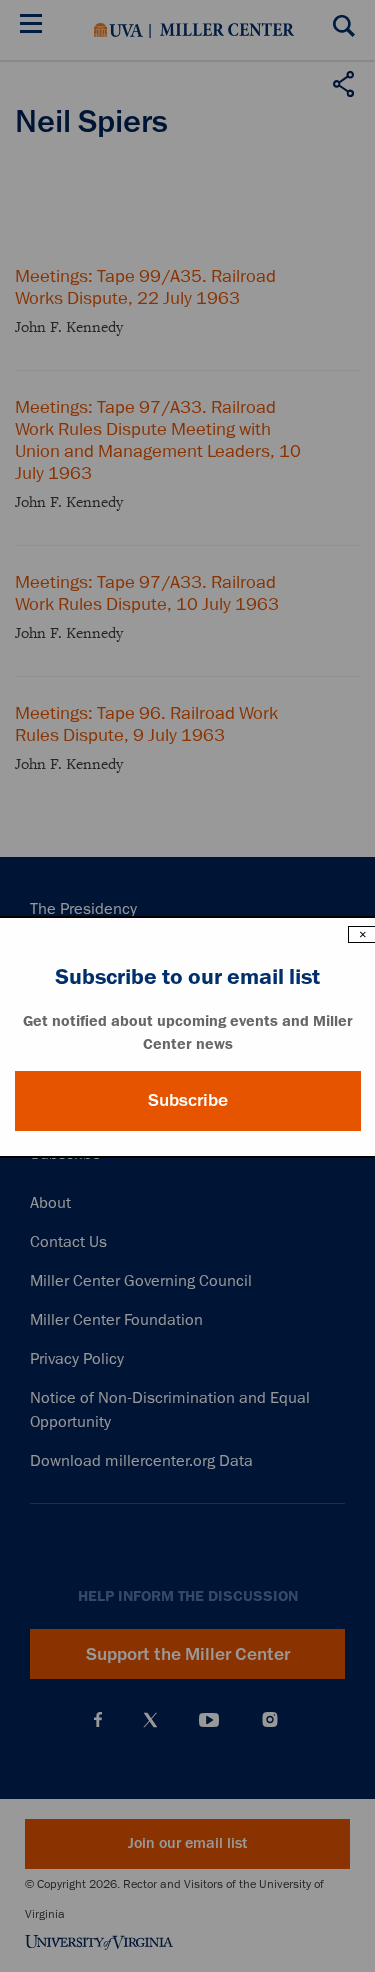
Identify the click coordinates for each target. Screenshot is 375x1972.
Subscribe (188, 1100)
